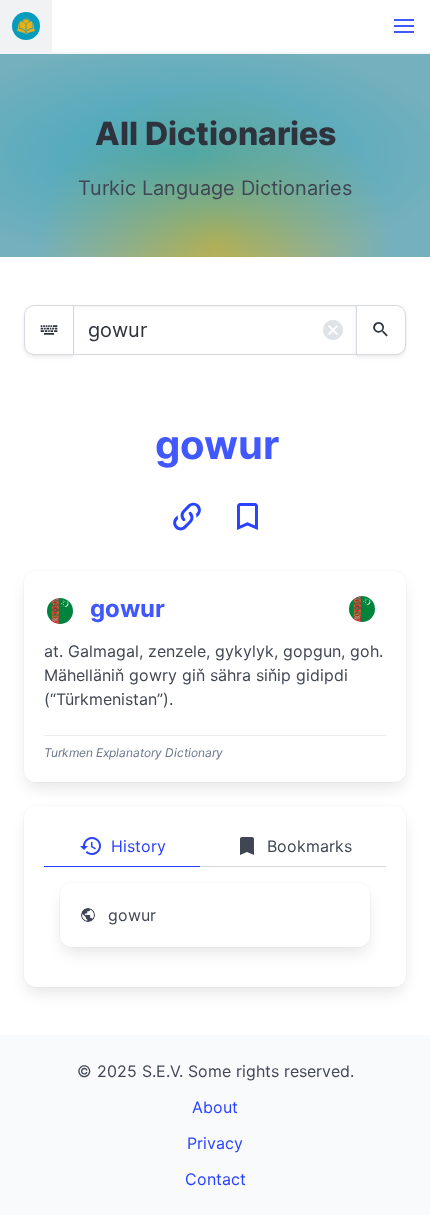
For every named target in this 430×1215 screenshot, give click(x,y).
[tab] (122, 846)
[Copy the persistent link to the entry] (187, 517)
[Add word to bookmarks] (247, 517)
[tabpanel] (215, 927)
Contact (215, 1179)
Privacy (215, 1143)
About (215, 1107)
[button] (404, 26)
